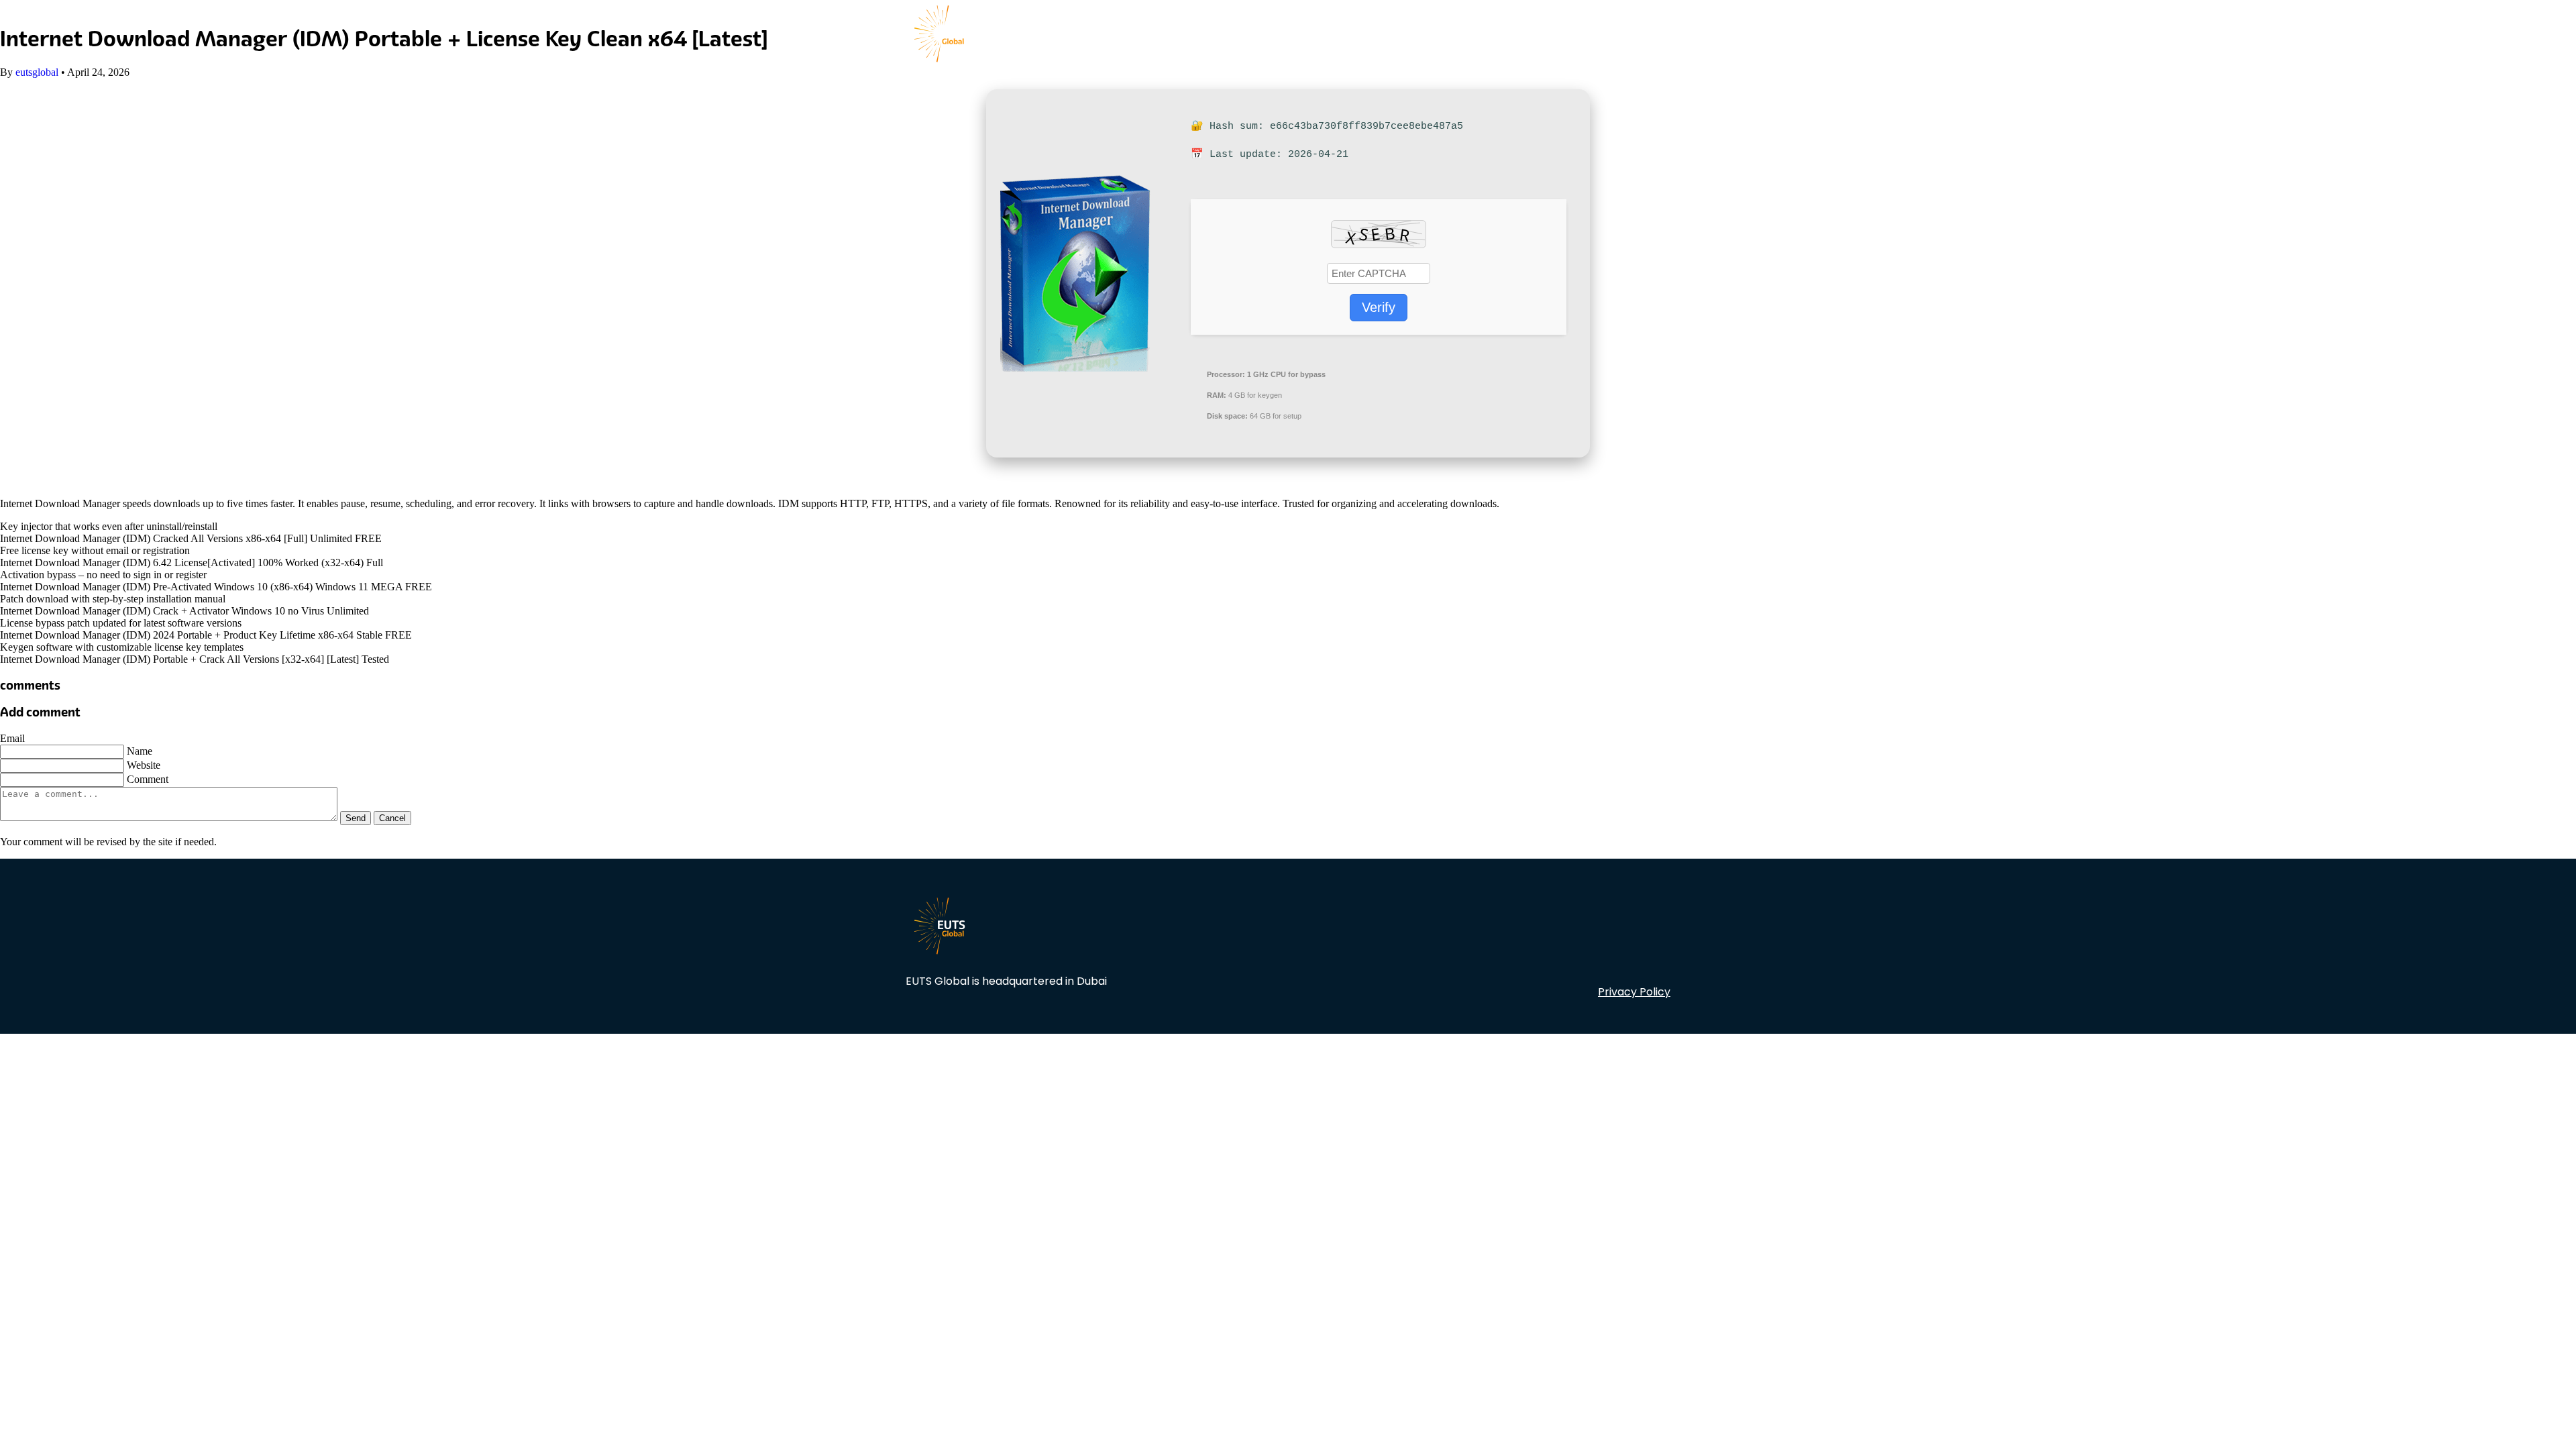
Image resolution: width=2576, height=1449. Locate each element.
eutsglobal (37, 72)
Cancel (392, 818)
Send (356, 818)
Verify (1379, 307)
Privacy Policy (1634, 992)
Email (12, 738)
